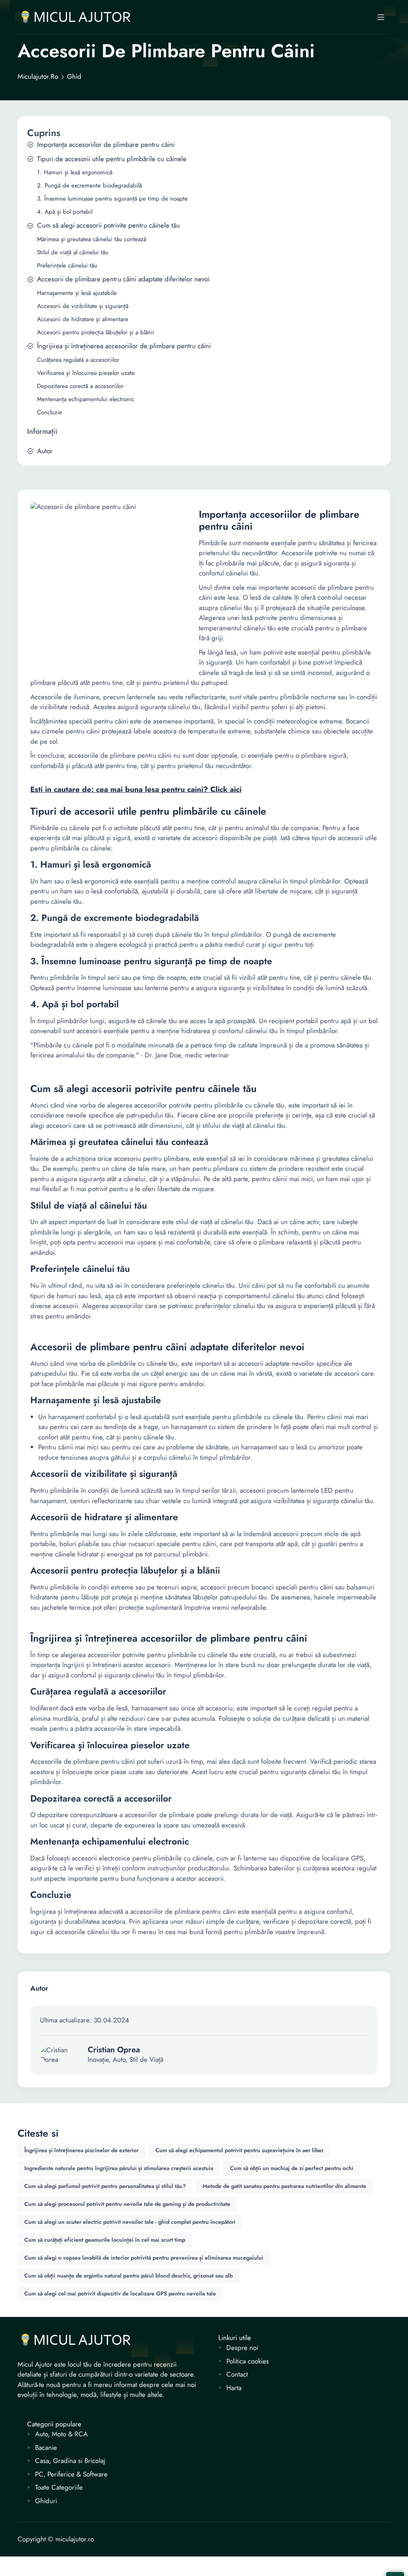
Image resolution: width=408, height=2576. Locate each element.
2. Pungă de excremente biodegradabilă (89, 186)
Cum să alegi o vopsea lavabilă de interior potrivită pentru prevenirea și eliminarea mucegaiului (144, 2258)
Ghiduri (46, 2501)
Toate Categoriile (59, 2487)
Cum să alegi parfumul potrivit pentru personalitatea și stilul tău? (105, 2186)
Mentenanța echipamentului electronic (86, 399)
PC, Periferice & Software (71, 2474)
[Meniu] (381, 17)
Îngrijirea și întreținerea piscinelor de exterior (81, 2150)
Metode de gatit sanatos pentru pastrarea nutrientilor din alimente (284, 2186)
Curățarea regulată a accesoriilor (78, 360)
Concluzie (50, 412)
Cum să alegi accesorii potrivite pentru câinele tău (108, 225)
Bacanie (46, 2448)
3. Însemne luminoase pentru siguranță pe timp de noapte (112, 199)
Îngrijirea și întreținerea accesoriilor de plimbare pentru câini (124, 346)
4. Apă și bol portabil (65, 212)
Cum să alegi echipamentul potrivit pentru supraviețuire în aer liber (239, 2150)
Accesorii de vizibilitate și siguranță (83, 306)
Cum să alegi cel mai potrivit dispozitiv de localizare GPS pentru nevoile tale (120, 2293)
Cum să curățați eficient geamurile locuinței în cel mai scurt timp (105, 2240)
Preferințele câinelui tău (67, 266)
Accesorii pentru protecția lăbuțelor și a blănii (96, 332)
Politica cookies (248, 2361)
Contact (237, 2374)
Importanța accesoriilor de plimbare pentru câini (106, 145)
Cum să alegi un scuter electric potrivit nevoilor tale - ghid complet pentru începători (130, 2222)
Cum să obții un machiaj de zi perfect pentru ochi (292, 2168)
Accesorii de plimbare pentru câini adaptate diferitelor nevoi (123, 279)
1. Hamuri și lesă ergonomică (75, 173)
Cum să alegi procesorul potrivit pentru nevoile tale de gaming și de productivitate (127, 2204)
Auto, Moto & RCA (61, 2434)
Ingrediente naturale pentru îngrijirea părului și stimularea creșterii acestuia (119, 2168)
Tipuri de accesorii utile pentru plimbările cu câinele (112, 159)
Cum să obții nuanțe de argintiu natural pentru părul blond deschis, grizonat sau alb (128, 2276)
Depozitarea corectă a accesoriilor (80, 386)
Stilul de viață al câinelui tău (73, 253)
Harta (234, 2388)
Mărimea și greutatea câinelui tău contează (92, 239)
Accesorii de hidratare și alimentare (83, 319)
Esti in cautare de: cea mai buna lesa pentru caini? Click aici (136, 790)
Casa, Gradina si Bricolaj (70, 2461)
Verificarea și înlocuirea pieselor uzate (86, 373)
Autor (45, 451)
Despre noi (242, 2348)
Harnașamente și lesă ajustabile (77, 293)
